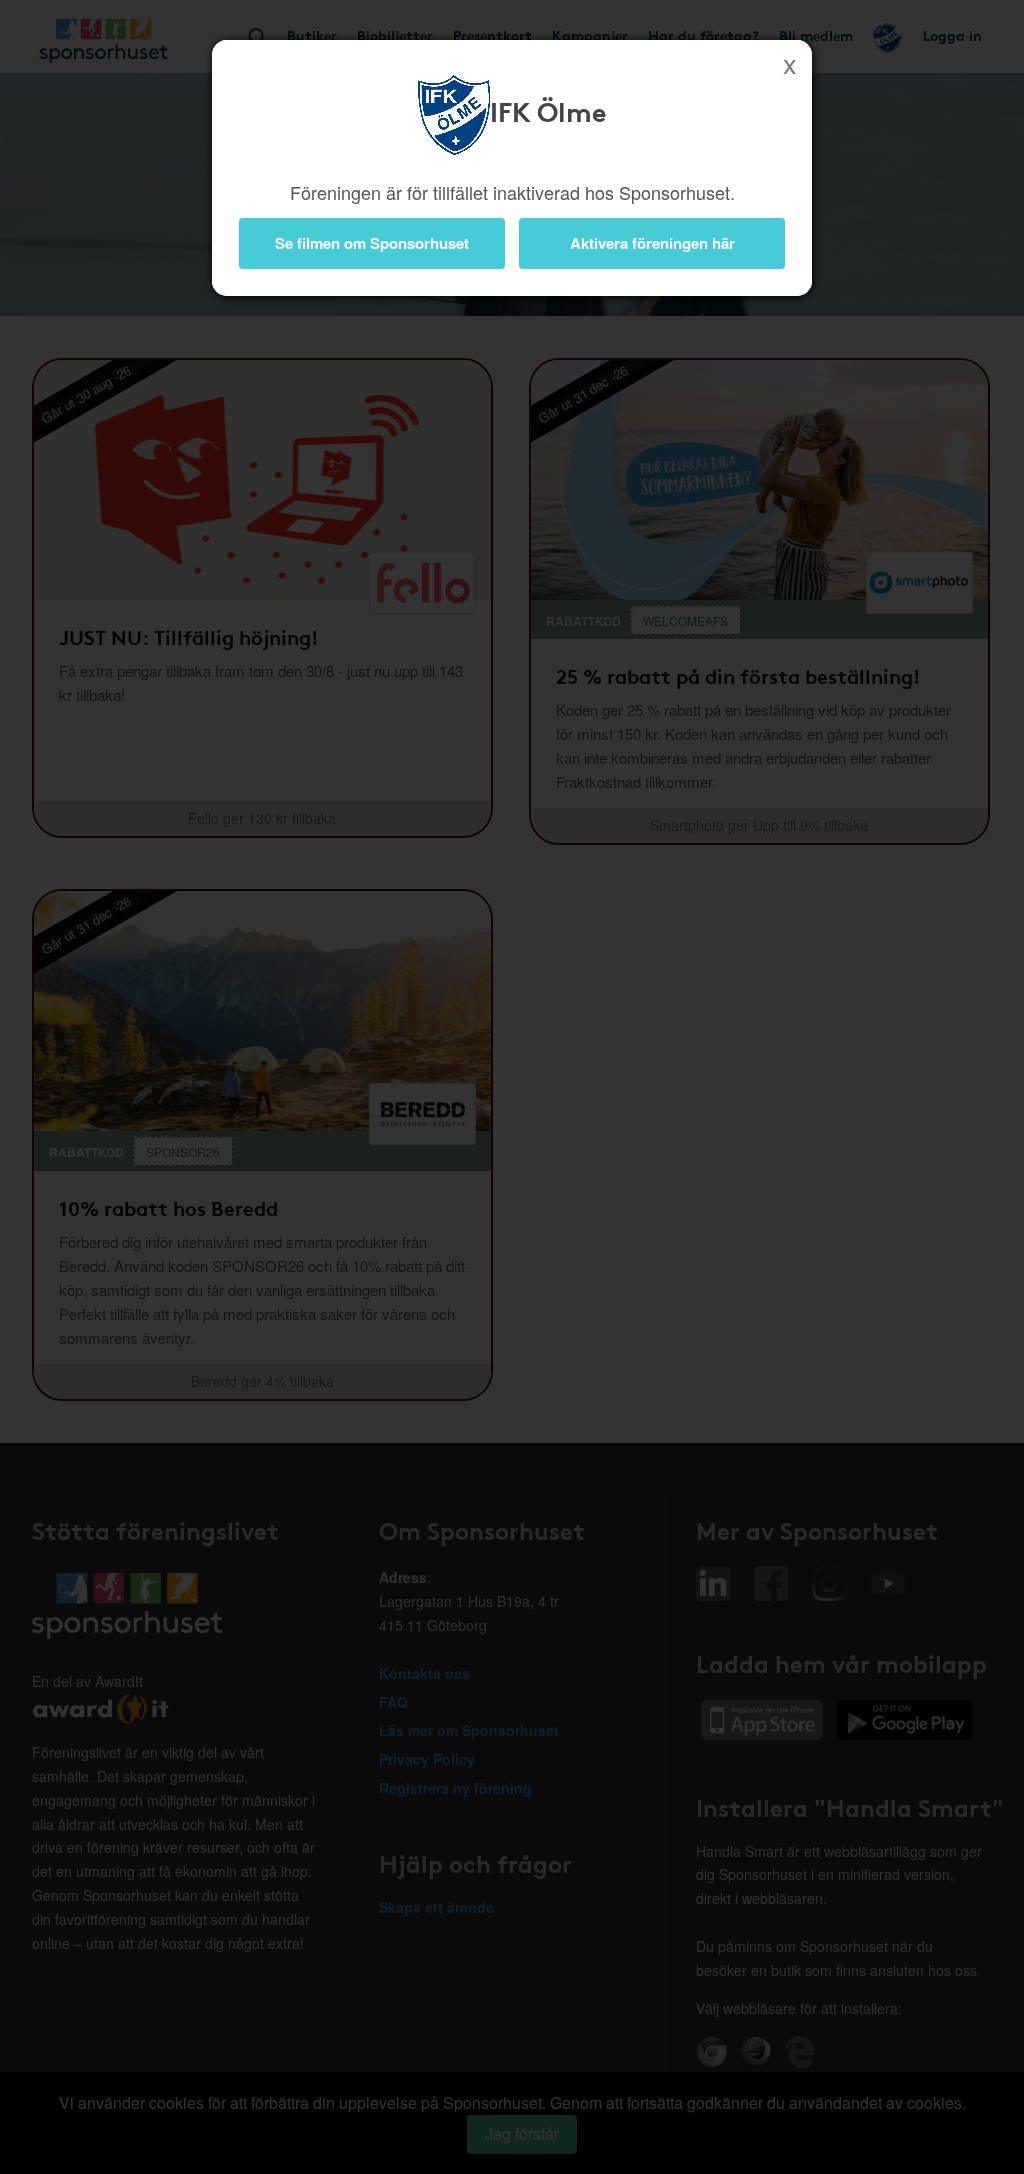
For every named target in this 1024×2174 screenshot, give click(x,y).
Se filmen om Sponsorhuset (372, 243)
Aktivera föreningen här (652, 243)
